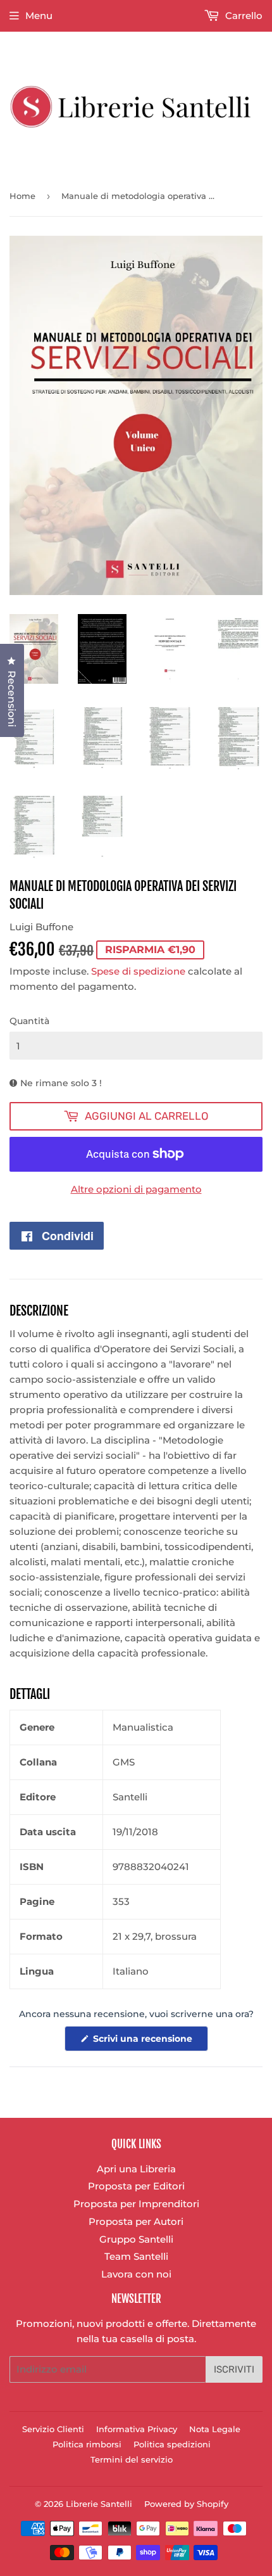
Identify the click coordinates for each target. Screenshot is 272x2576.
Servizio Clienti (53, 2429)
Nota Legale (215, 2429)
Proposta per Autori (136, 2221)
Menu (39, 16)
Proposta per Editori (136, 2186)
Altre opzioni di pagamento (136, 1189)
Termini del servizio (132, 2459)
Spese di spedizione (138, 971)
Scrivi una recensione (149, 2042)
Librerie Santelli (99, 2504)
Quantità (29, 1021)
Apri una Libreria (136, 2169)
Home (22, 196)
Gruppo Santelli (136, 2239)
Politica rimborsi (87, 2444)
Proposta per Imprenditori (136, 2204)
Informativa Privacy (137, 2429)
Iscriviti (234, 2369)
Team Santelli (136, 2256)
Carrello (243, 16)
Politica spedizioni (172, 2444)
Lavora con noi (136, 2274)
